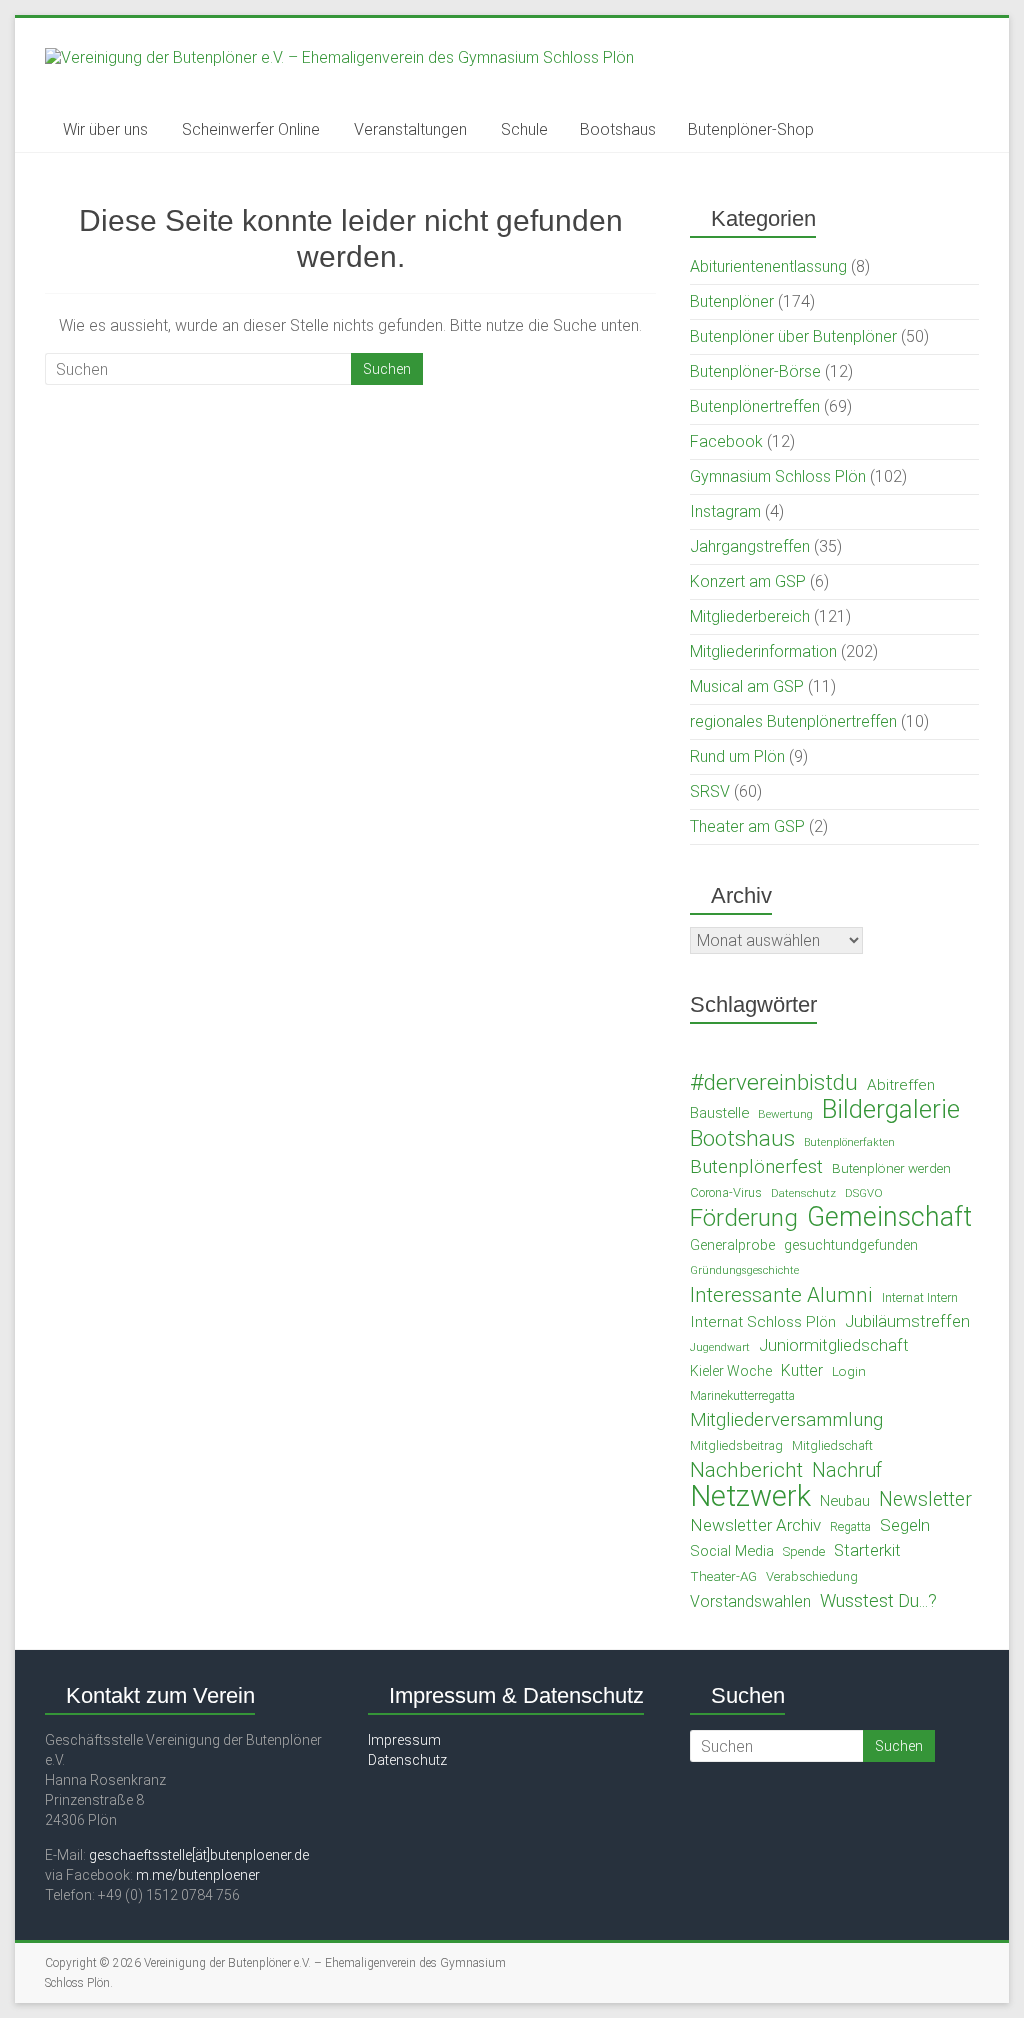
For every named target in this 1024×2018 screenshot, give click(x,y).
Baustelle (719, 1113)
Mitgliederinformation (763, 651)
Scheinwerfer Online (251, 129)
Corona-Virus (726, 1192)
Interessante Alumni (781, 1295)
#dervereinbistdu (774, 1083)
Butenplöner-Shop (751, 129)
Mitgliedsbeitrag (736, 1445)
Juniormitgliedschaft (834, 1345)
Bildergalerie (891, 1109)
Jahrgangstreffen (750, 546)
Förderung (744, 1218)
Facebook (726, 441)
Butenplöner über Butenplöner (793, 336)
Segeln (905, 1525)
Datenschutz (803, 1193)
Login (849, 1371)
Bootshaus (618, 129)
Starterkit (867, 1550)
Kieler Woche (731, 1371)
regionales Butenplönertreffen (793, 721)
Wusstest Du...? (878, 1600)
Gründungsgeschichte (744, 1270)
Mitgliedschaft (832, 1445)
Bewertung (785, 1114)
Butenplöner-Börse (755, 371)
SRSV (710, 791)
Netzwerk (750, 1496)
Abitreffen (901, 1085)
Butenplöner (732, 301)
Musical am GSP (747, 686)
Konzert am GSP (748, 581)
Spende (804, 1551)
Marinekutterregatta (742, 1396)
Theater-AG (723, 1576)
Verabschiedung (812, 1576)
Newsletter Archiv (755, 1525)
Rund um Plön (737, 756)
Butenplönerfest (756, 1167)
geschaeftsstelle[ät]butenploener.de (199, 1855)
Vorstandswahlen (750, 1601)
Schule (524, 129)
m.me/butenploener (198, 1875)
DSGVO (864, 1193)
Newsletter (925, 1499)
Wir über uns (105, 129)
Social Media (732, 1551)
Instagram (725, 511)
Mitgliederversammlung (786, 1420)
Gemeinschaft (889, 1217)
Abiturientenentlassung (768, 266)
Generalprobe (732, 1245)
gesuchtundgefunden (851, 1245)
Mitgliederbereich (750, 616)
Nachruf (847, 1470)
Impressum (404, 1740)
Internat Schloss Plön (763, 1322)
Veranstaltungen (410, 129)
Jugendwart (720, 1347)
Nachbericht (746, 1470)
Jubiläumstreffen (907, 1321)
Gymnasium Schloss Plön (778, 476)
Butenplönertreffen (755, 406)
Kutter (802, 1370)
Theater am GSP (747, 826)
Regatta (850, 1527)
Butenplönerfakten (849, 1142)
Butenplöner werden (891, 1168)
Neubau (845, 1501)
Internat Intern (920, 1297)
